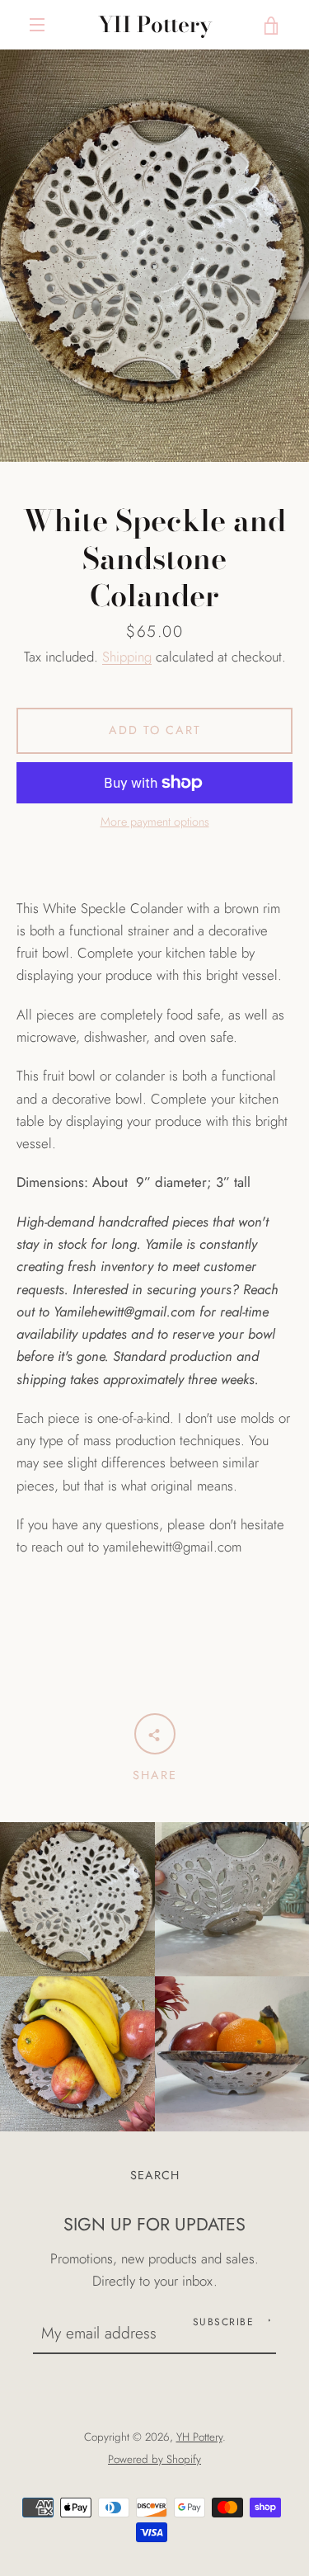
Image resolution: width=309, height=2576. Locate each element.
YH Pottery (155, 25)
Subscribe (224, 2322)
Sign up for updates (154, 2224)
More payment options (155, 822)
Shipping (127, 657)
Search (155, 2175)
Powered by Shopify (154, 2459)
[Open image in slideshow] (154, 256)
